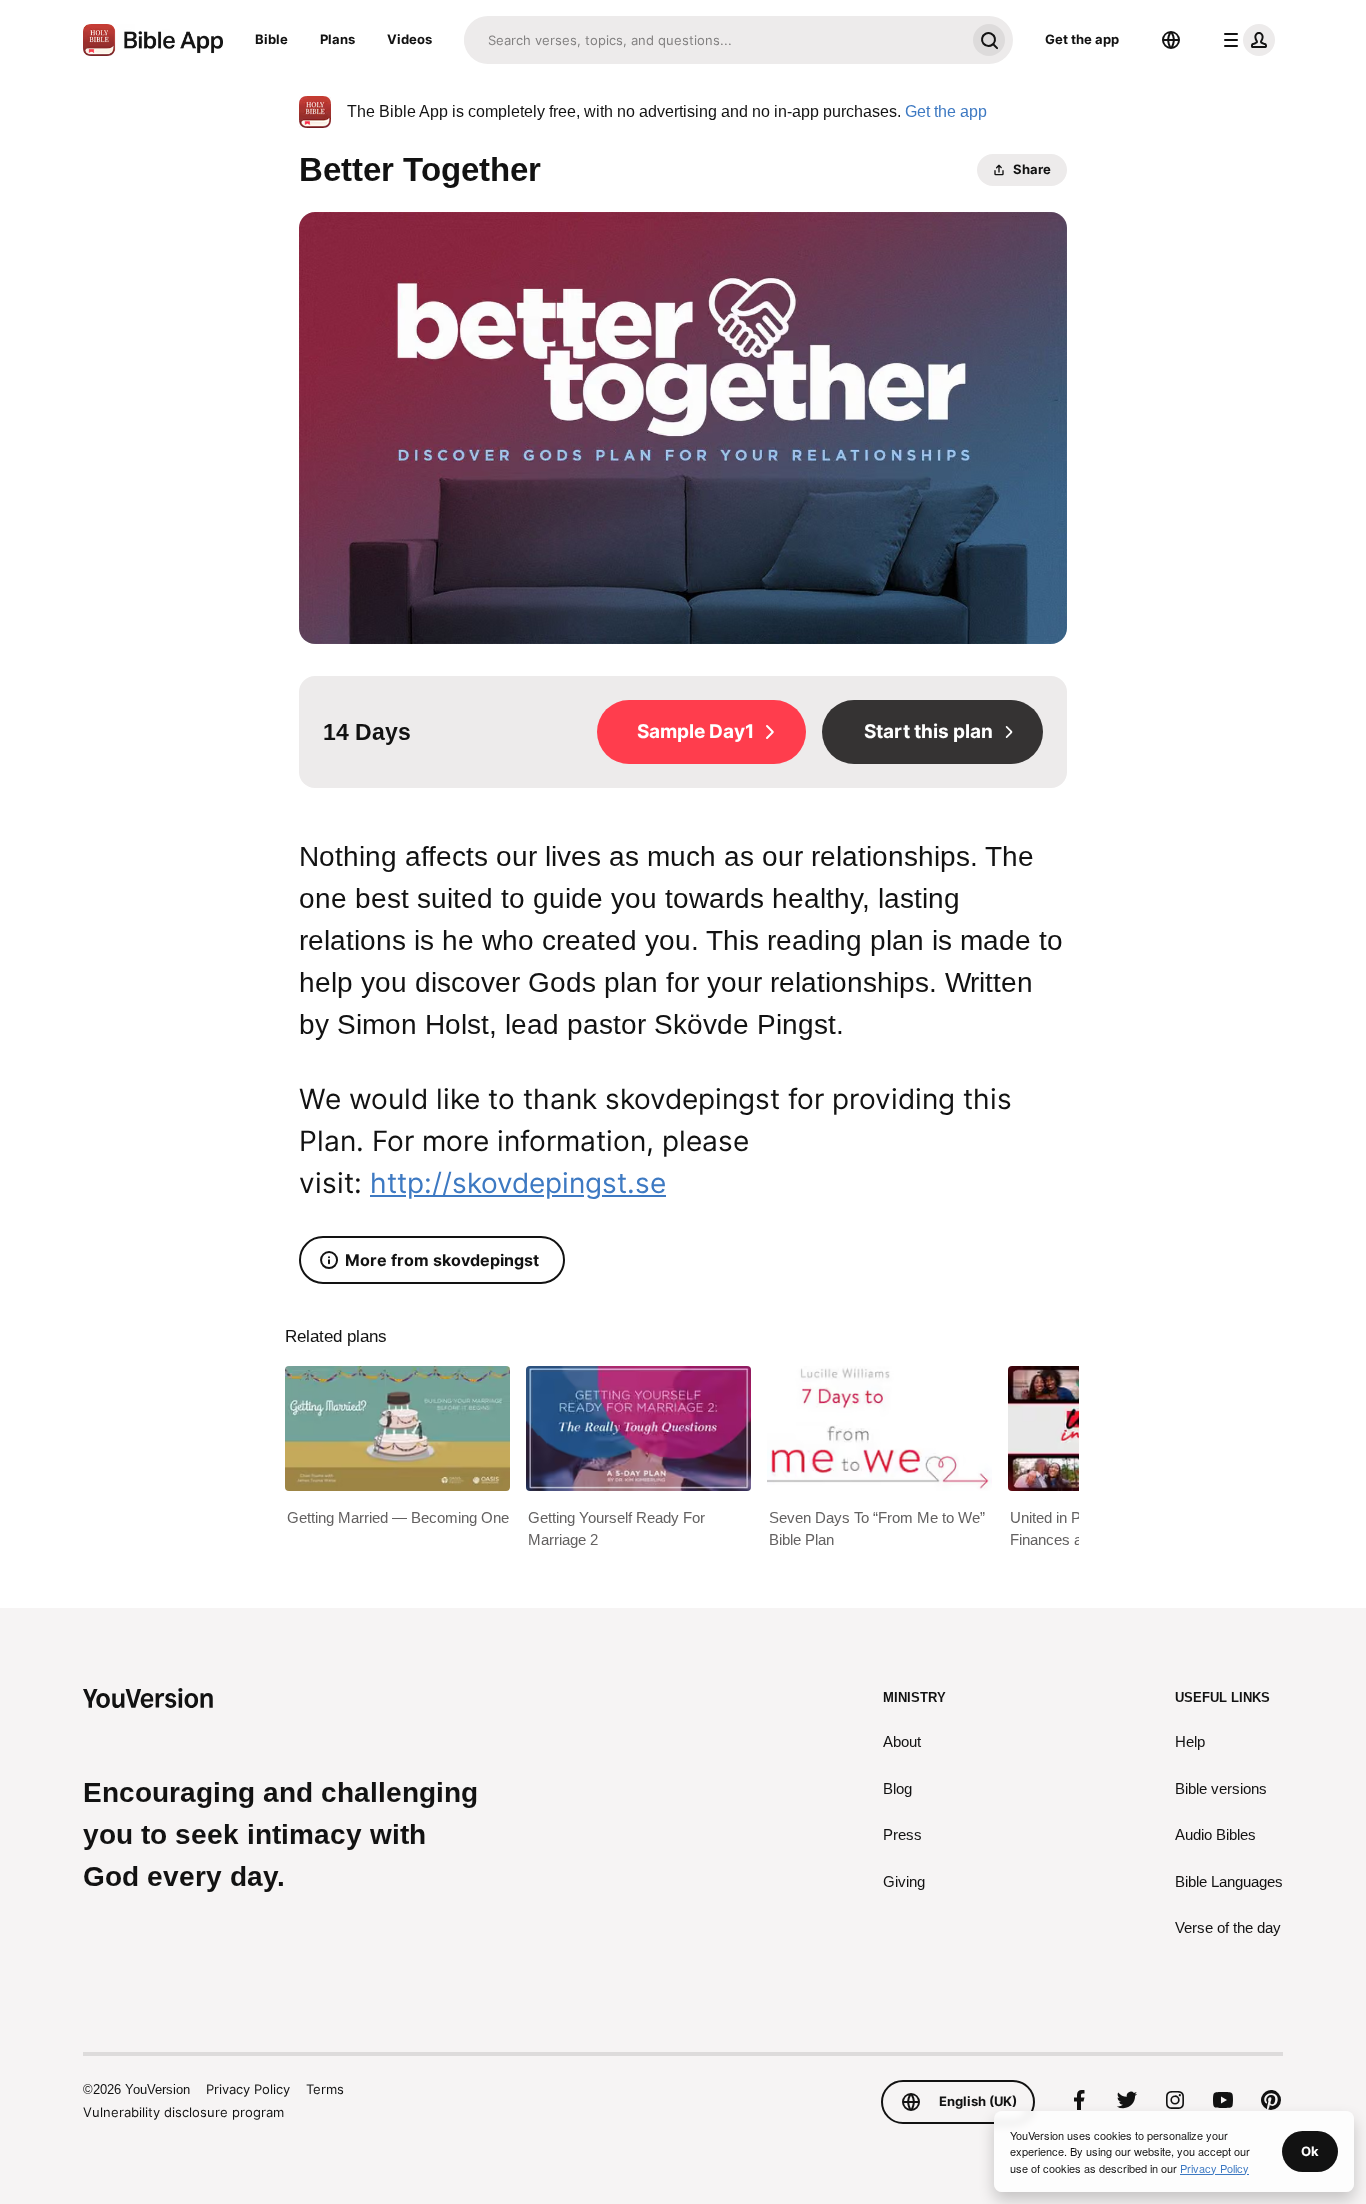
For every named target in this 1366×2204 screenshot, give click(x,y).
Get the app (1082, 39)
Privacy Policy (248, 2089)
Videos (409, 39)
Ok (1310, 2151)
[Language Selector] (1171, 40)
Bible (271, 39)
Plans (337, 39)
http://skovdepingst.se (518, 1183)
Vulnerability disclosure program (183, 2112)
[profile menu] (1245, 40)
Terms (325, 2089)
